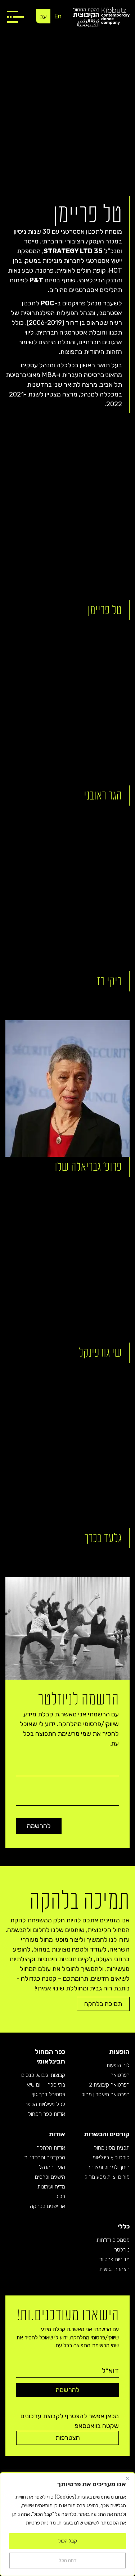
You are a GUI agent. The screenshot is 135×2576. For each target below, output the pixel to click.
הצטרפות (68, 2438)
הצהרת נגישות (114, 2269)
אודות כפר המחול (47, 2114)
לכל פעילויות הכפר (45, 2104)
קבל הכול (68, 2541)
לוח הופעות (118, 2065)
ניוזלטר (122, 2250)
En (58, 16)
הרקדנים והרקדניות (45, 2158)
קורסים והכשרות (107, 2134)
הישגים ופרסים (50, 2177)
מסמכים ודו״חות (113, 2240)
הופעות (119, 2052)
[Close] (127, 2478)
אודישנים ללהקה (48, 2206)
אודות (57, 2134)
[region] (67, 2524)
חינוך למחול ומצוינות (108, 2167)
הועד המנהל (52, 2167)
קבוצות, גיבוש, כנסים (43, 2075)
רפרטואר (120, 2075)
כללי (123, 2226)
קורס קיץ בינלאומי (111, 2158)
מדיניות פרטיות (41, 2523)
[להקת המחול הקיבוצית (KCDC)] (101, 17)
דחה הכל (68, 2560)
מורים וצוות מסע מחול (107, 2177)
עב (43, 16)
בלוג (61, 2196)
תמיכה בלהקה (103, 2004)
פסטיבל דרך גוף (48, 2095)
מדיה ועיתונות (51, 2187)
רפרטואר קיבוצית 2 (109, 2085)
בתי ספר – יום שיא (46, 2085)
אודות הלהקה (51, 2148)
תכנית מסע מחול (112, 2148)
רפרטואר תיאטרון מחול (105, 2095)
